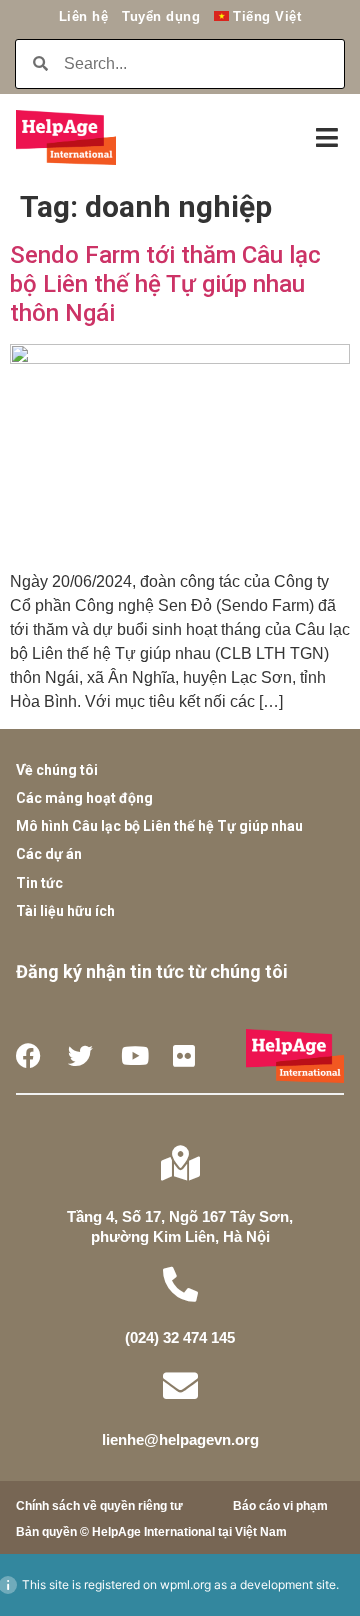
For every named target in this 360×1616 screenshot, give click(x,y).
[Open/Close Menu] (326, 137)
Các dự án (49, 854)
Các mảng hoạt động (84, 798)
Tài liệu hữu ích (65, 911)
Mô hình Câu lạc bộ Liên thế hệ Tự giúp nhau (159, 826)
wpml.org (185, 1584)
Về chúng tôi (57, 770)
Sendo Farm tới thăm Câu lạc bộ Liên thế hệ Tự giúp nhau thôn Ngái (165, 284)
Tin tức (39, 883)
